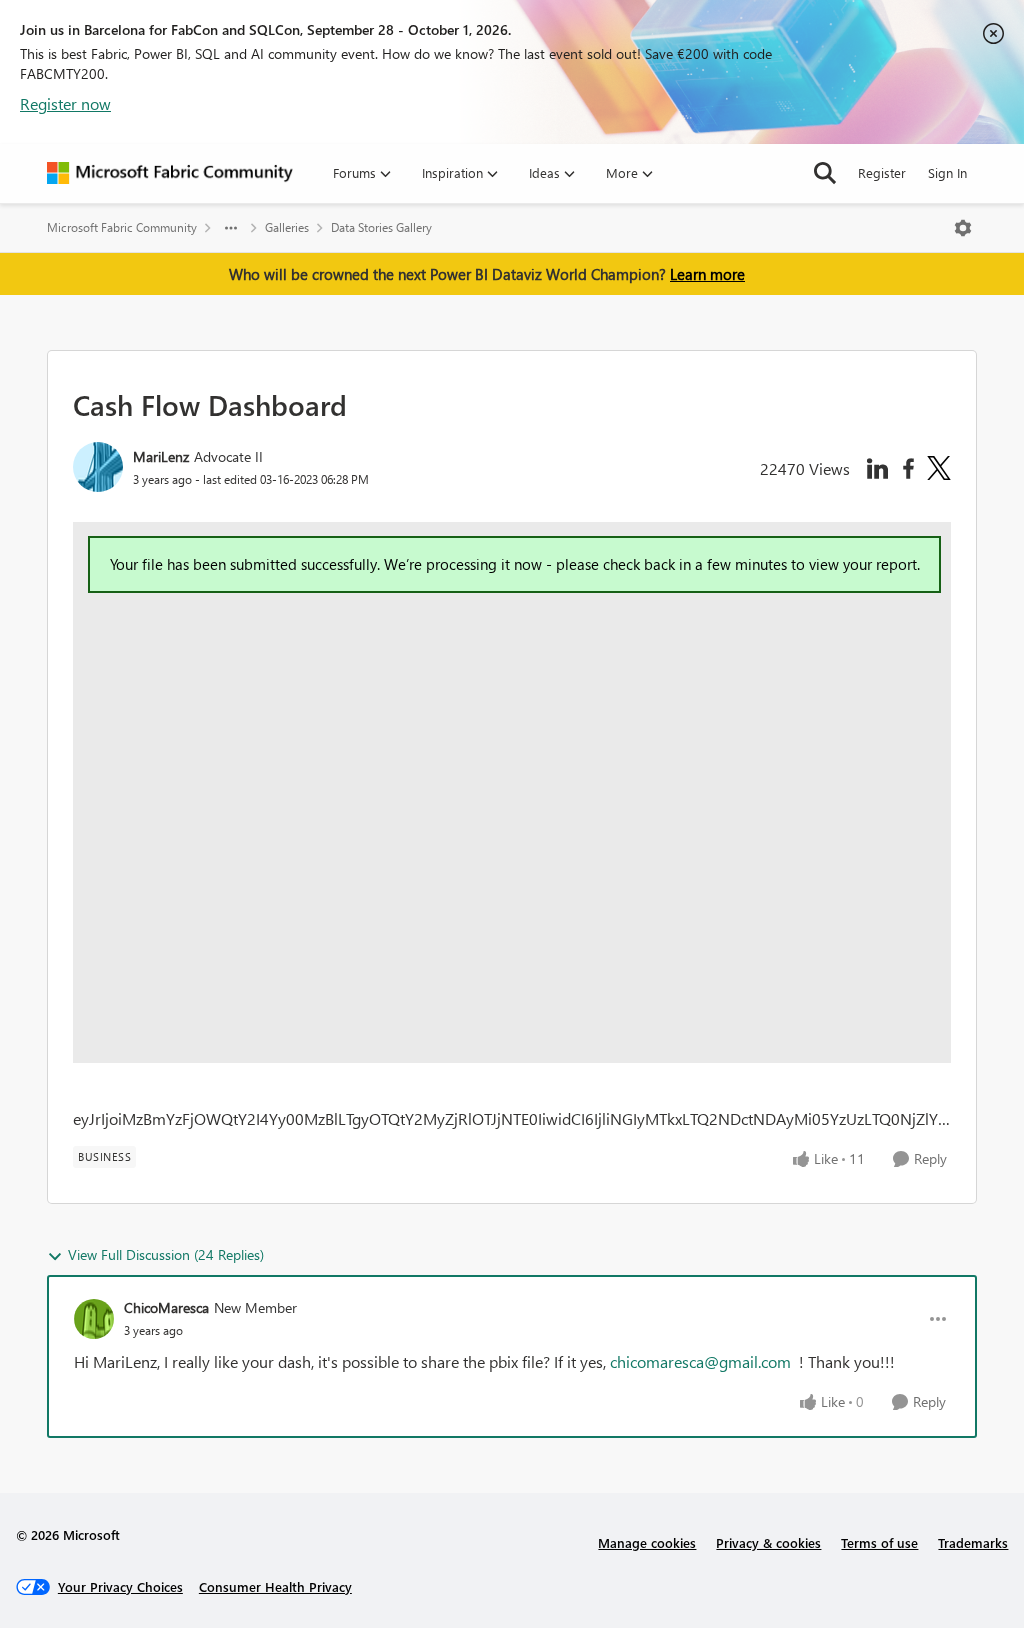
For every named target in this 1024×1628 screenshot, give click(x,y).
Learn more (707, 274)
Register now (65, 103)
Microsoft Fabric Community (122, 227)
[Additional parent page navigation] (231, 228)
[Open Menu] (963, 228)
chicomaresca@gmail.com (700, 1361)
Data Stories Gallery (381, 227)
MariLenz (161, 456)
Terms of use (879, 1542)
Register (882, 172)
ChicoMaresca (166, 1307)
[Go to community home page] (170, 173)
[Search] (825, 173)
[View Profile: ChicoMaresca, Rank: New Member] (94, 1319)
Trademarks (973, 1542)
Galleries (287, 227)
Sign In (947, 172)
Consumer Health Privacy (275, 1586)
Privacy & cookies (768, 1542)
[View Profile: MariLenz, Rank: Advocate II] (98, 467)
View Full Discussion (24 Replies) (166, 1254)
